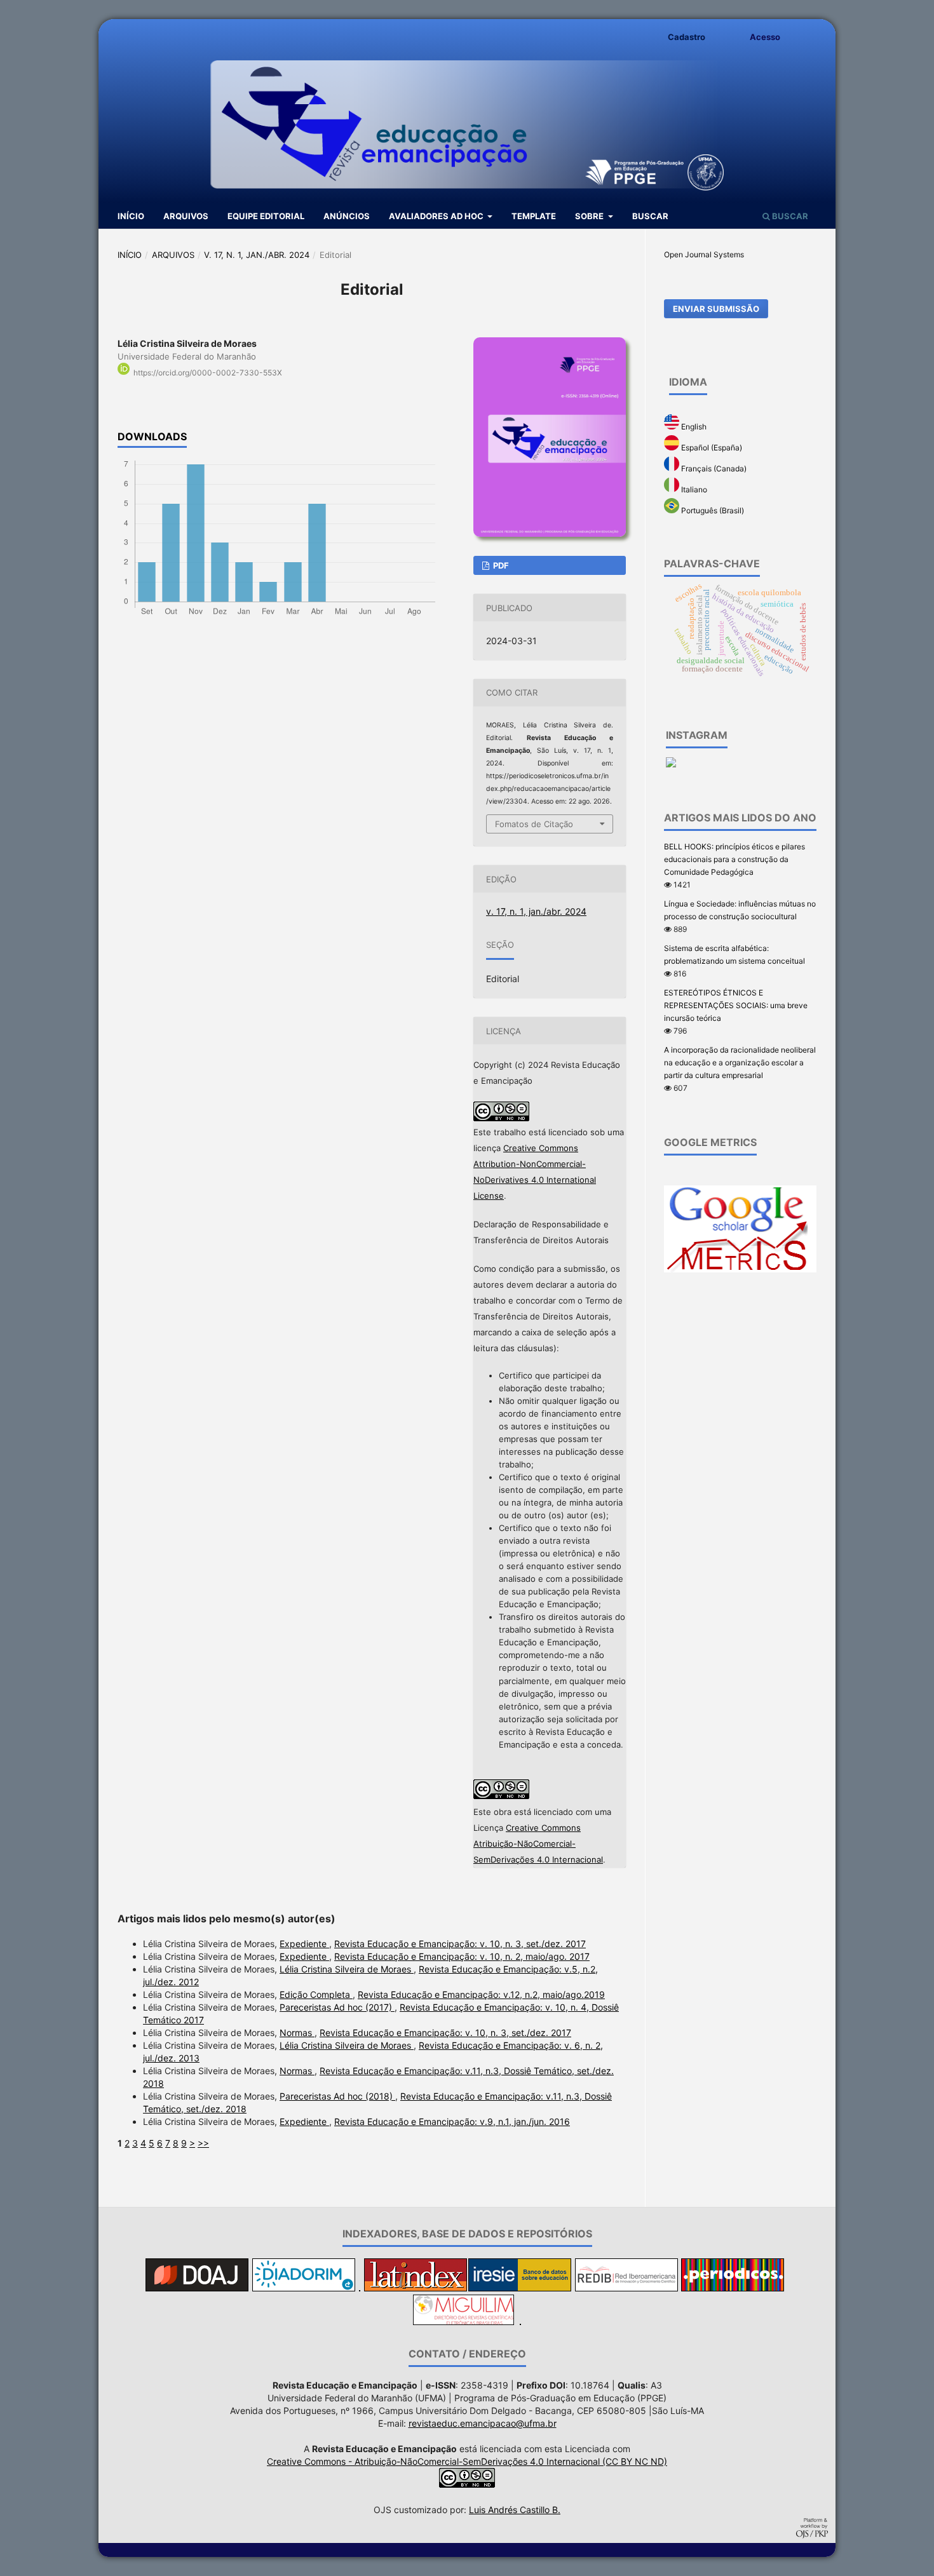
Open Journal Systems (704, 254)
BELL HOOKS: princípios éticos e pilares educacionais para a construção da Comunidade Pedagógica (734, 859)
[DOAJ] (197, 2288)
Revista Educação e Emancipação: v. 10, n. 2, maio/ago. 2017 (462, 1956)
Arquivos (186, 216)
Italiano (693, 489)
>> (203, 2143)
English (693, 427)
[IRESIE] (520, 2288)
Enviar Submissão (716, 309)
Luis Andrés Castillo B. (515, 2510)
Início (131, 216)
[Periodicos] (733, 2288)
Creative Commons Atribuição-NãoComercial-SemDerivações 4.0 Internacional (538, 1844)
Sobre (590, 216)
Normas (297, 2033)
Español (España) (711, 448)
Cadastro (687, 37)
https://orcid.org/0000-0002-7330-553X (208, 373)
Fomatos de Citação (534, 824)
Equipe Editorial (266, 216)
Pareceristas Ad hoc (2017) (337, 2007)
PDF (500, 565)
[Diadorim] (304, 2288)
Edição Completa (316, 1994)
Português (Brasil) (712, 510)
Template (534, 216)
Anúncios (347, 216)
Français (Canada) (713, 469)
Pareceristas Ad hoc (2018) (337, 2096)
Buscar (650, 216)
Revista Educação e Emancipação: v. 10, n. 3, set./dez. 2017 (460, 1944)
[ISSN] (520, 2322)
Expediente (304, 1944)
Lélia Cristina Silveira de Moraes (347, 1969)
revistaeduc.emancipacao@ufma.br (483, 2423)
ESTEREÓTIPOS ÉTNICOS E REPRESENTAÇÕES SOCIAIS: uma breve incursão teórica (736, 1005)
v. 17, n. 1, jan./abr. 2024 (257, 255)
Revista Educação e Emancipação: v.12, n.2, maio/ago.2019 (481, 1994)
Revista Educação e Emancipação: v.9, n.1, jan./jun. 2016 (452, 2121)
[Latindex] (416, 2288)
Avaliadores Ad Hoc (437, 216)
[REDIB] (626, 2288)
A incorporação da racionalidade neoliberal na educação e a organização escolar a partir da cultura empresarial (740, 1062)
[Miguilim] (464, 2322)
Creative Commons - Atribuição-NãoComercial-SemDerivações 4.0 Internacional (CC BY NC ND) (467, 2461)
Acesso (765, 37)
